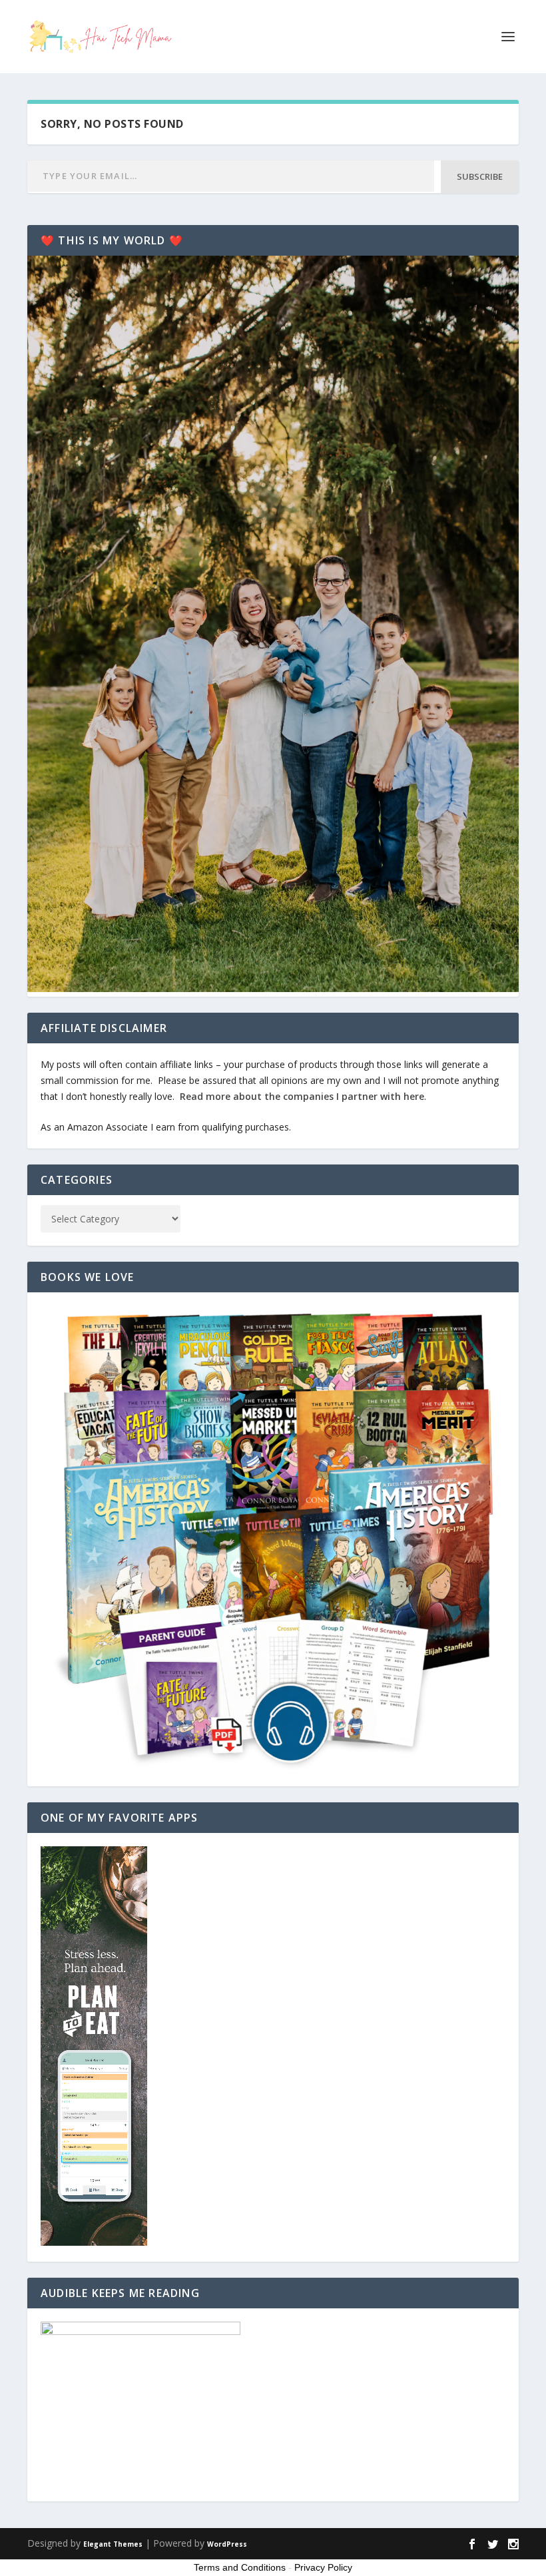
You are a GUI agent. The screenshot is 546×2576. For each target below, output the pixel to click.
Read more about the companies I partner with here (302, 1096)
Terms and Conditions (240, 2567)
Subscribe (480, 176)
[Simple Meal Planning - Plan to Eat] (94, 2242)
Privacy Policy (323, 2567)
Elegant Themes (113, 2544)
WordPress (227, 2544)
